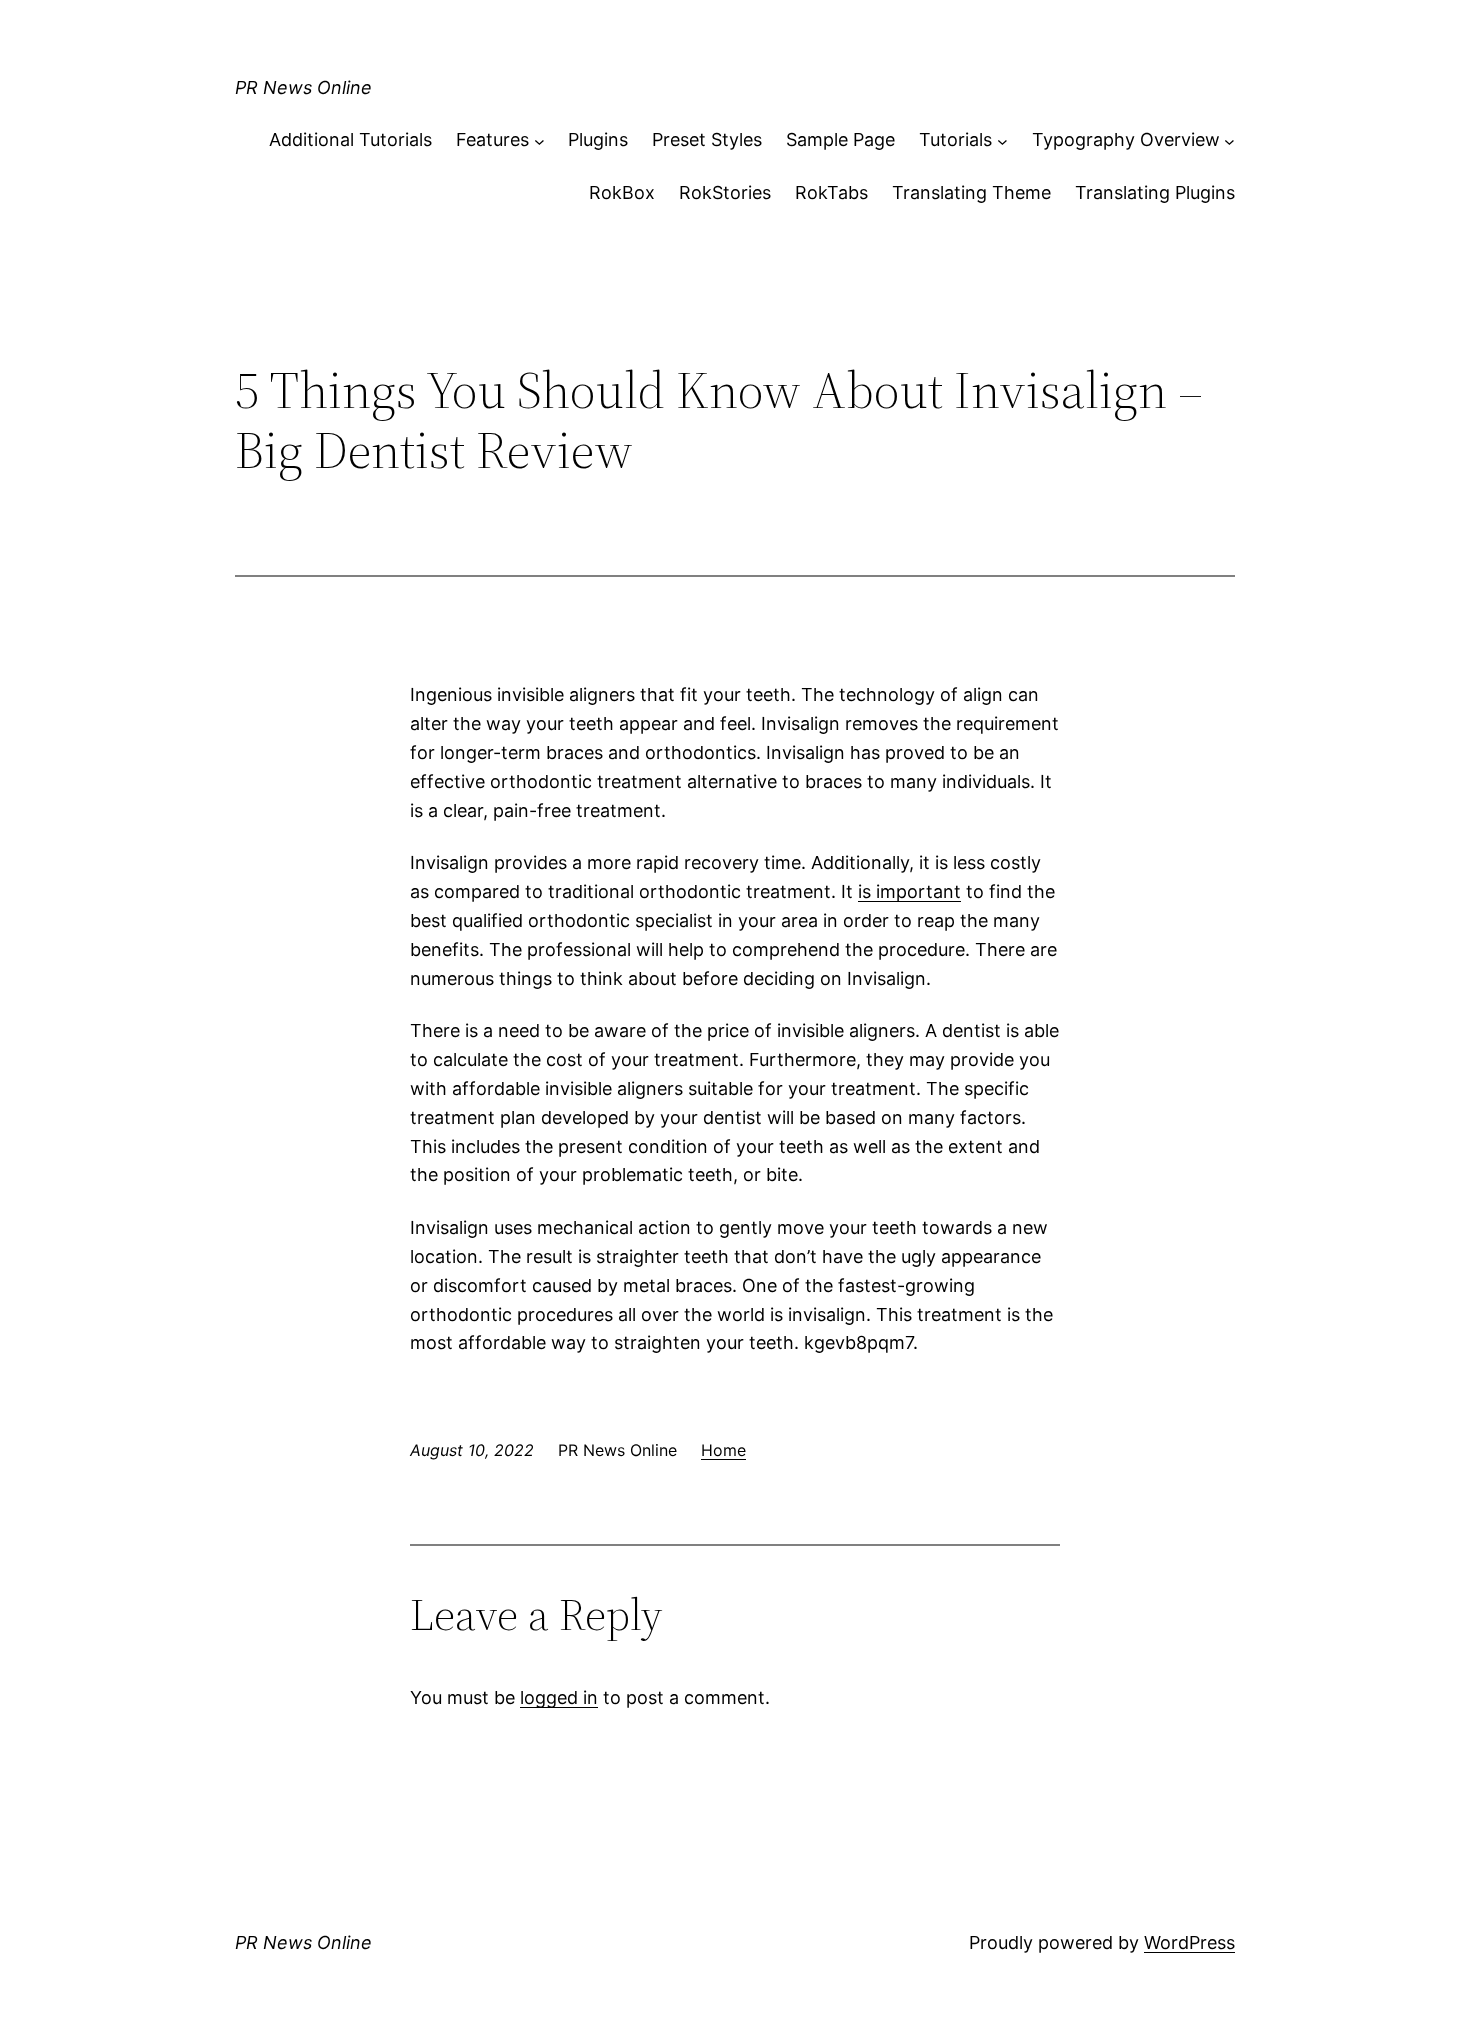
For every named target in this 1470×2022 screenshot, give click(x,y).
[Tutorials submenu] (1002, 140)
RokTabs (831, 192)
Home (723, 1450)
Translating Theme (971, 192)
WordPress (1189, 1942)
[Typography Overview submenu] (1229, 140)
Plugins (598, 139)
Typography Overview (1126, 139)
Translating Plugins (1155, 192)
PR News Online (303, 87)
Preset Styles (707, 139)
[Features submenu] (539, 140)
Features (492, 139)
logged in (559, 1697)
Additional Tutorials (350, 139)
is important (909, 891)
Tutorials (955, 139)
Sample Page (840, 139)
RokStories (725, 192)
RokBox (622, 192)
